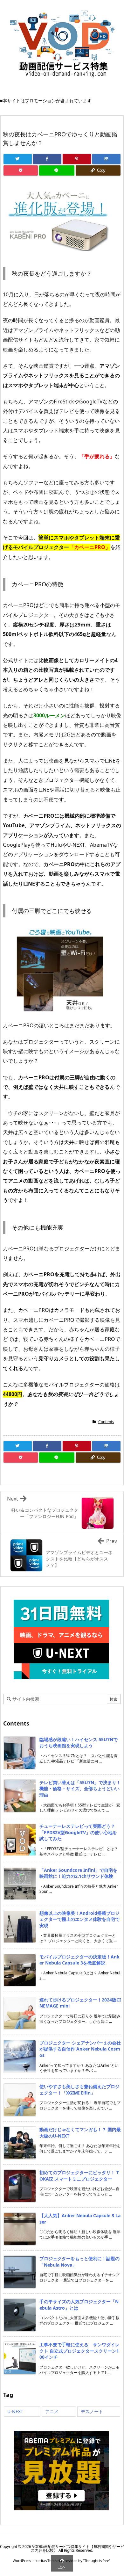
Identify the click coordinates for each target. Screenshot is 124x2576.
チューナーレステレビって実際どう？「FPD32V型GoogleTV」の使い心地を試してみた (78, 1832)
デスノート (92, 2411)
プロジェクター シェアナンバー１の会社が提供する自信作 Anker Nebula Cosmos (80, 2049)
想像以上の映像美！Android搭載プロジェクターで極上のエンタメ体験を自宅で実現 (79, 1919)
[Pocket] (21, 170)
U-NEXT (15, 2411)
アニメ (52, 2411)
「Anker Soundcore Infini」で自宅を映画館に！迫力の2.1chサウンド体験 (78, 1873)
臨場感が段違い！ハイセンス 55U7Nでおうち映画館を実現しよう (79, 1743)
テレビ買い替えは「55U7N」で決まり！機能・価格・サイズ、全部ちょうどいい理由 (80, 1789)
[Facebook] (47, 159)
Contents (106, 1422)
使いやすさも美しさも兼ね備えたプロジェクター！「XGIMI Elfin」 (79, 2090)
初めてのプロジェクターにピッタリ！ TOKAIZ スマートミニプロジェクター (79, 2176)
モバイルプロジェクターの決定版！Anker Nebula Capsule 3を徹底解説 (79, 1960)
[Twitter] (18, 159)
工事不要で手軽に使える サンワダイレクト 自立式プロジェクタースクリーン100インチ (79, 2351)
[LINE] (57, 170)
